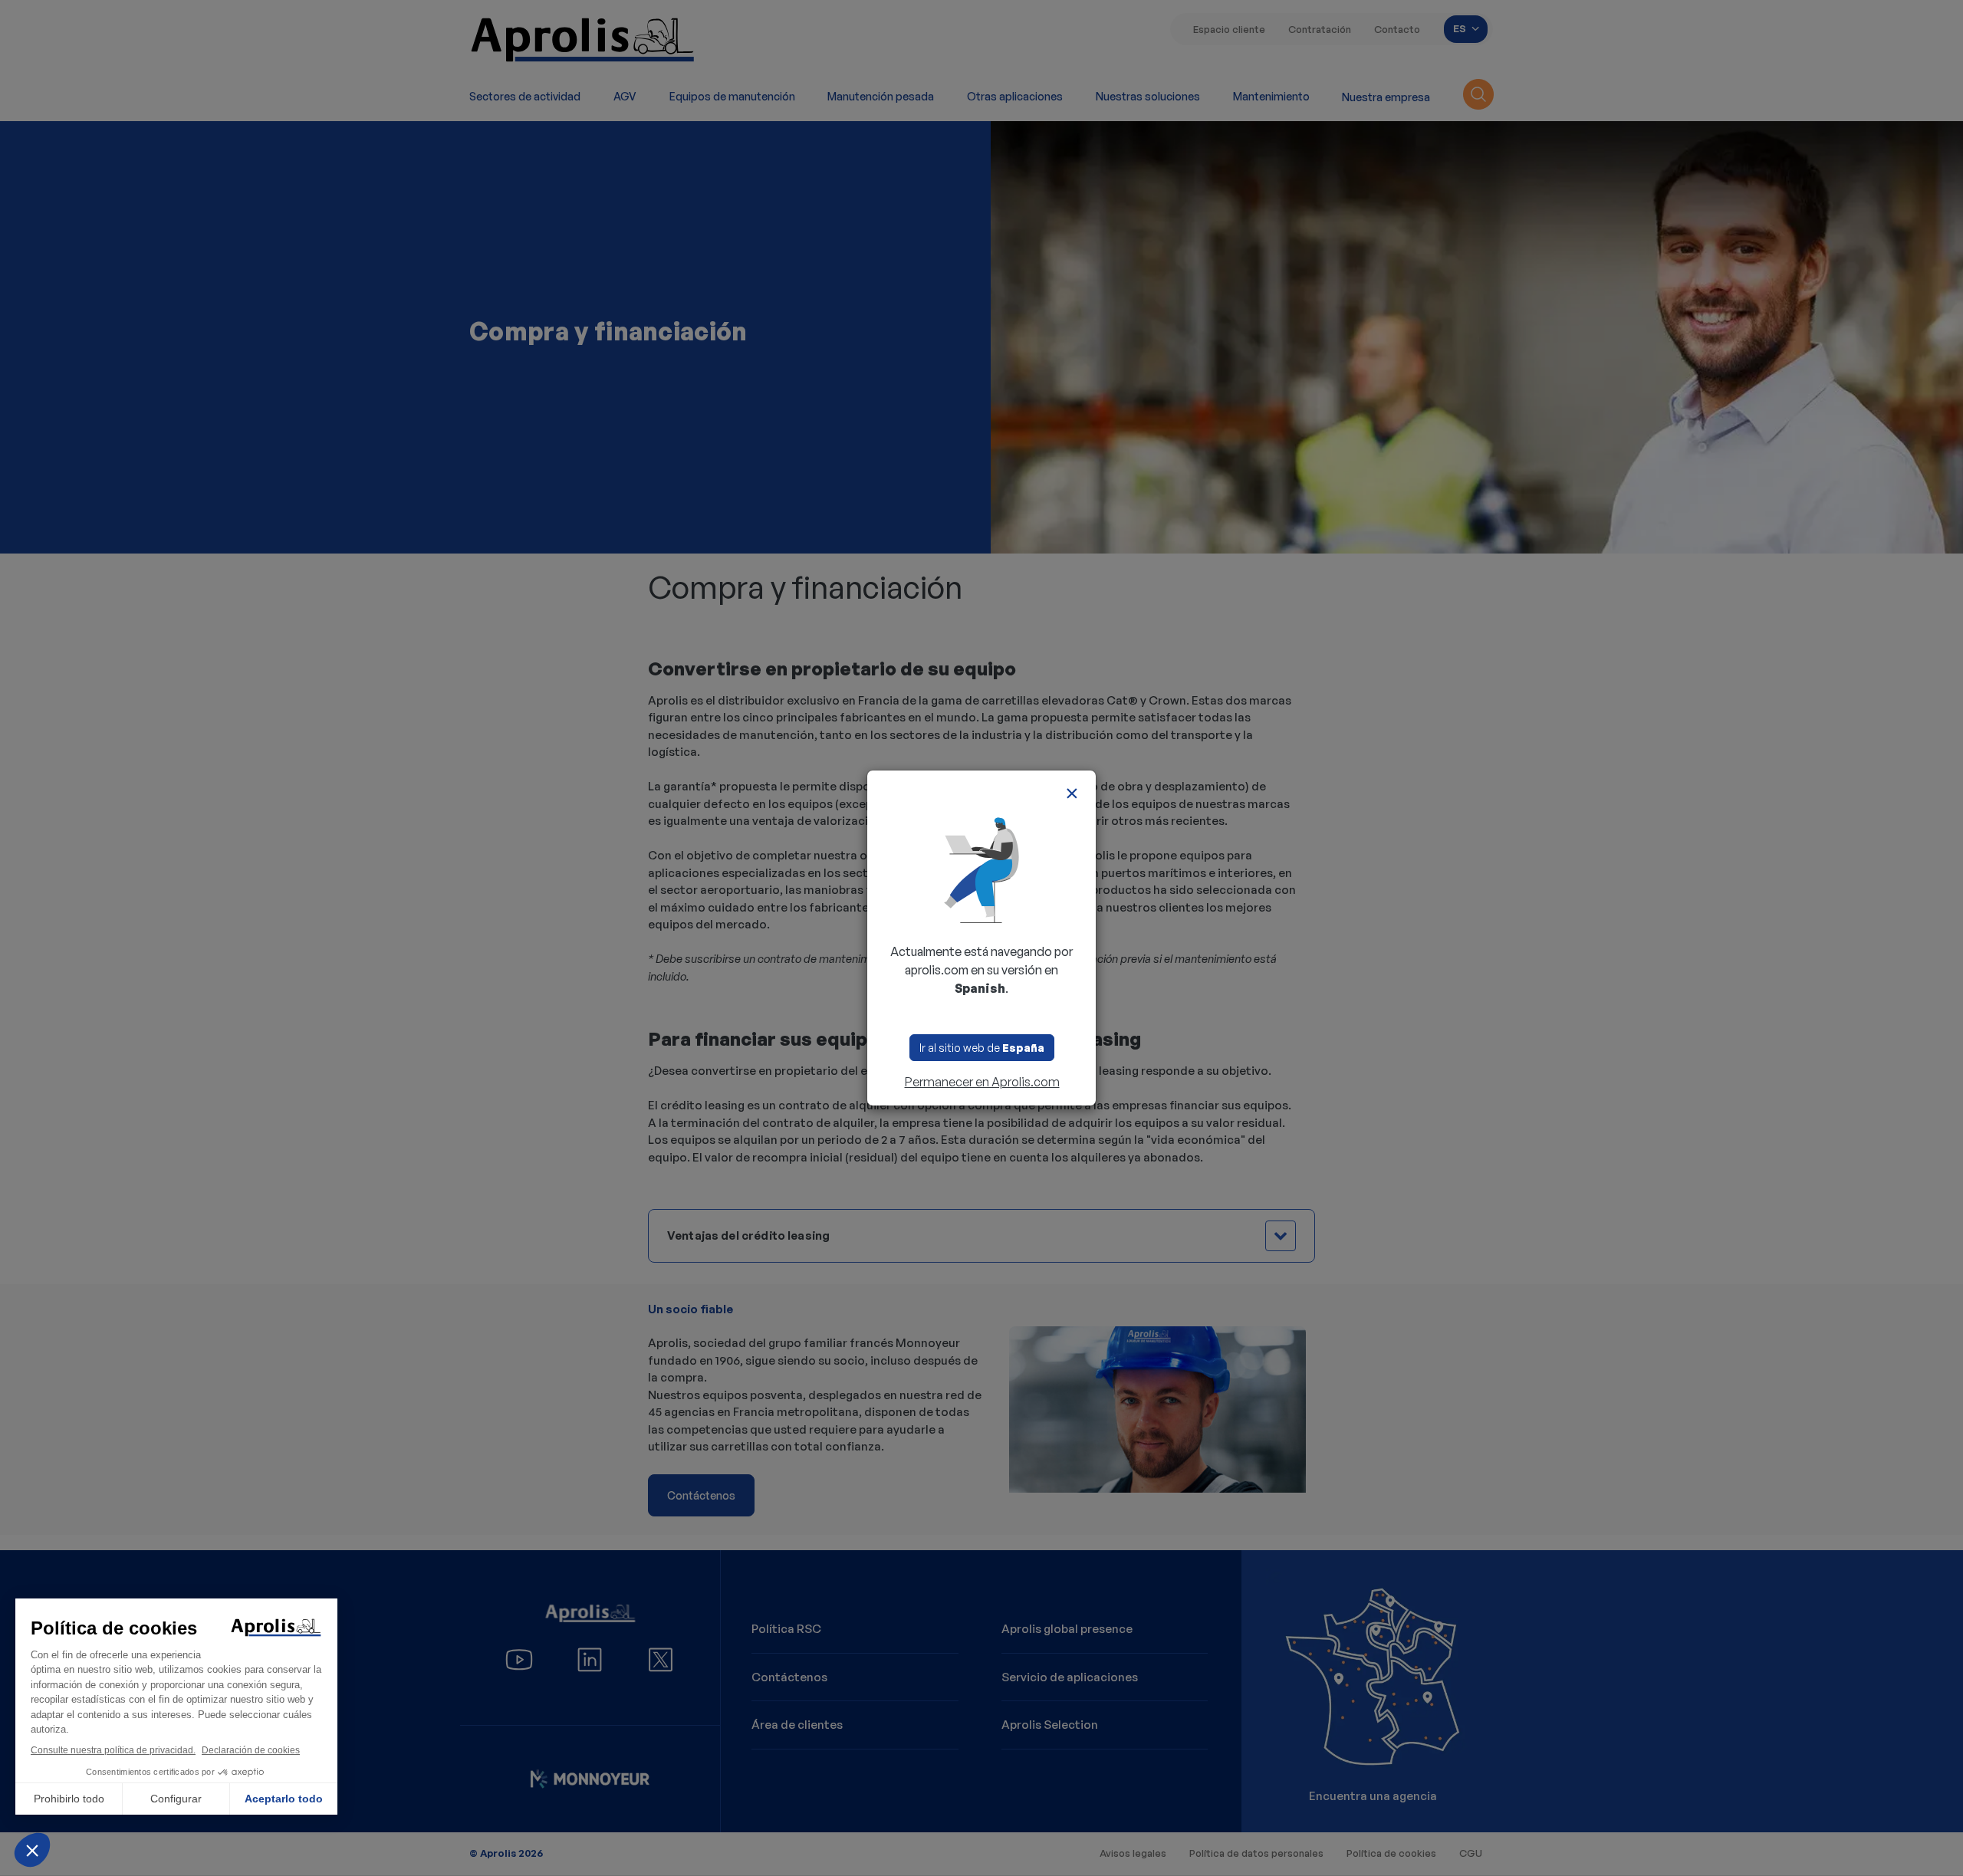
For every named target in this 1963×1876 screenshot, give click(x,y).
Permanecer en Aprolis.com (982, 1082)
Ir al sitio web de (982, 1048)
